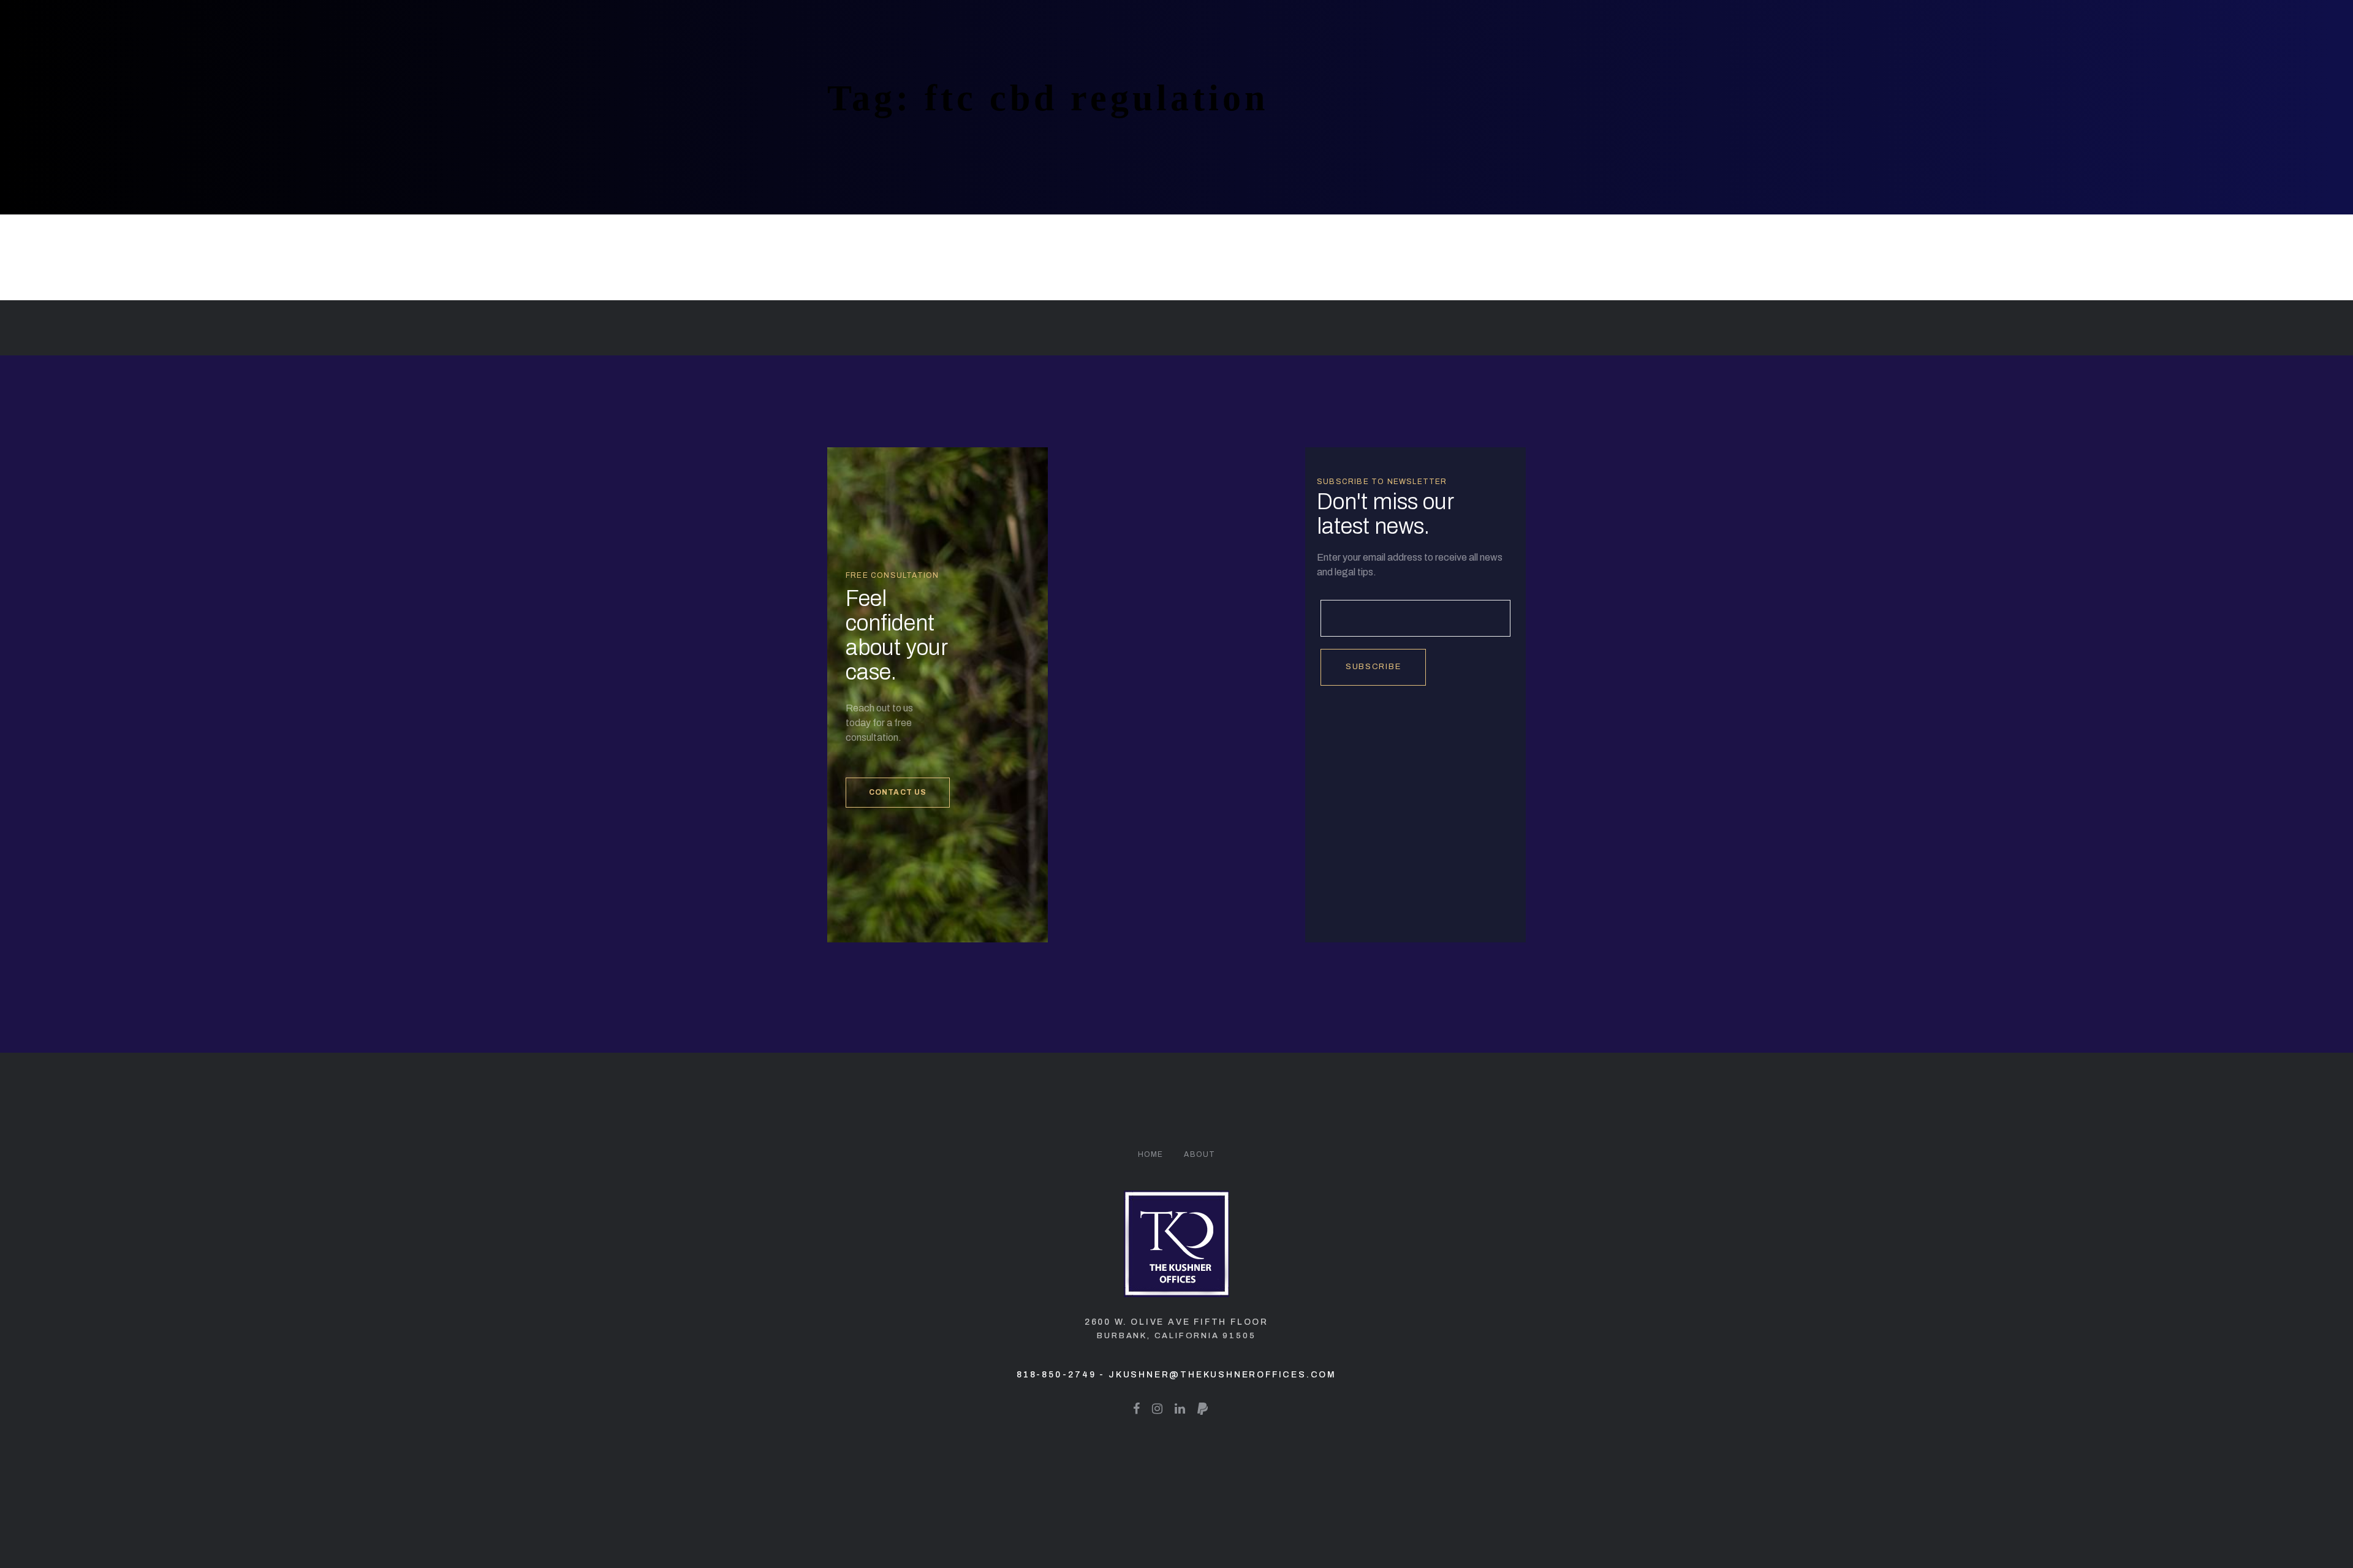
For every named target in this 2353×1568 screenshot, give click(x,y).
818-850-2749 (1056, 1375)
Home (1151, 1154)
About (1199, 1154)
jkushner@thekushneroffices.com (1222, 1375)
